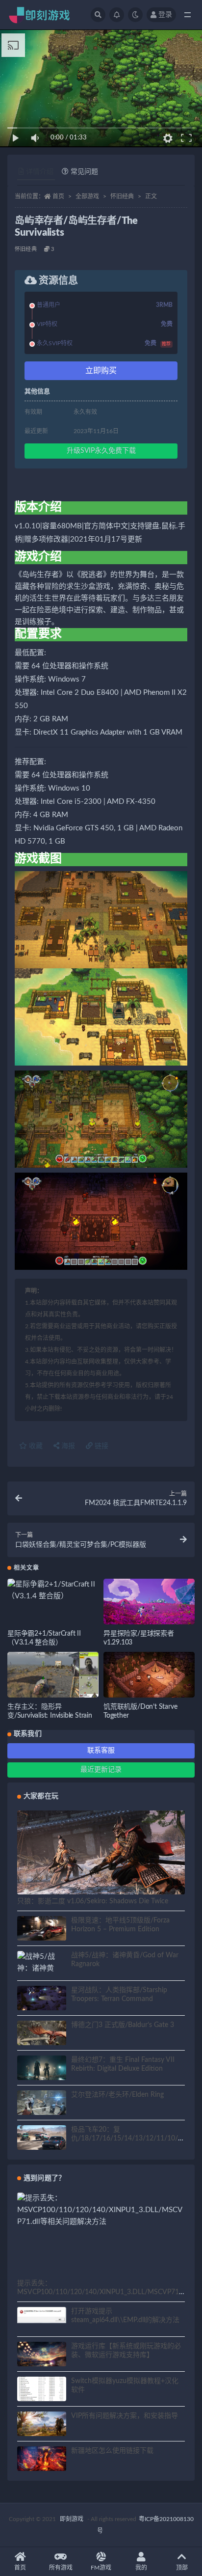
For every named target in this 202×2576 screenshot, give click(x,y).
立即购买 (101, 371)
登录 (165, 15)
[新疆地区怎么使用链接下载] (42, 2460)
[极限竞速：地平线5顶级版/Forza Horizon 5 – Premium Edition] (42, 1930)
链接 (101, 1446)
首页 (58, 196)
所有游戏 (61, 2568)
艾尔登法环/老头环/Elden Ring (117, 2095)
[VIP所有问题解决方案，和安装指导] (42, 2425)
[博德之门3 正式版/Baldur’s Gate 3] (42, 2034)
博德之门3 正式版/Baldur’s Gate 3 (123, 2025)
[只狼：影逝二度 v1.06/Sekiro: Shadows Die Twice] (101, 1858)
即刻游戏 (72, 2519)
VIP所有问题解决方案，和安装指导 (125, 2416)
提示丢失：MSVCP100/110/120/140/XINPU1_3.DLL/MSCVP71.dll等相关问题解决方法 (101, 2292)
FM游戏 (101, 2568)
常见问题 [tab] (84, 172)
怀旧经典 (122, 196)
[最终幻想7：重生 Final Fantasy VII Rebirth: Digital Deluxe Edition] (42, 2069)
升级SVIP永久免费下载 (101, 451)
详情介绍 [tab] (40, 172)
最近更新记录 (101, 1770)
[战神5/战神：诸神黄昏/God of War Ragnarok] (42, 1974)
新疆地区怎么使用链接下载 (112, 2451)
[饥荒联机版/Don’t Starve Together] (149, 1678)
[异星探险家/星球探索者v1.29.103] (149, 1604)
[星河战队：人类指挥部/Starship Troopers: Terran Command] (42, 2000)
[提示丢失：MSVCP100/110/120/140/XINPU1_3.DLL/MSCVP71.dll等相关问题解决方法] (101, 2210)
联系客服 (101, 1751)
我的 (141, 2568)
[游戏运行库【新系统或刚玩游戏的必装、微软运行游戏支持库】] (42, 2356)
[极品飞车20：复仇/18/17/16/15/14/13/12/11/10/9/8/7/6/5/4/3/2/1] (42, 2139)
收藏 (35, 1446)
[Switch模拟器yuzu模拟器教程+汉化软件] (42, 2395)
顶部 (182, 2568)
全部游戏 (87, 196)
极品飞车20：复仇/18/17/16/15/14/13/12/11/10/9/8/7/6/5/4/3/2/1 (128, 2138)
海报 (67, 1446)
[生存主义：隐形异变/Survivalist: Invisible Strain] (53, 1678)
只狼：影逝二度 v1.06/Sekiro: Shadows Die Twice (93, 1901)
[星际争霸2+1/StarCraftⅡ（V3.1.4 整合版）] (53, 1590)
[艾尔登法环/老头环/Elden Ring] (42, 2104)
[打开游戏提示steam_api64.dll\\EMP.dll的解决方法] (42, 2315)
